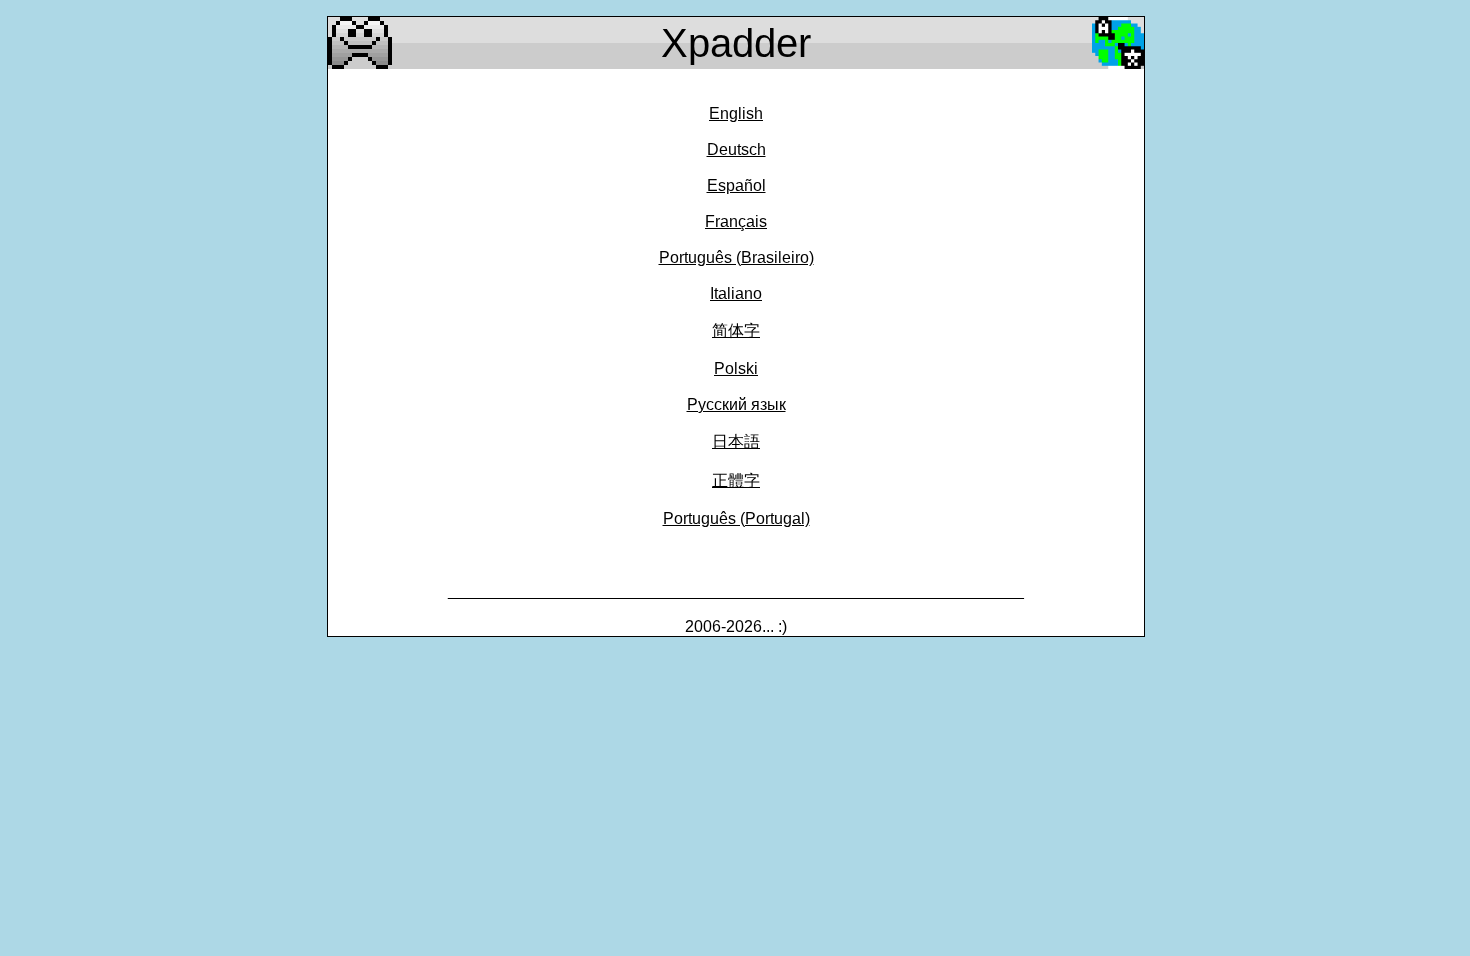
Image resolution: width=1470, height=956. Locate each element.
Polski (736, 368)
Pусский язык (736, 404)
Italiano (736, 293)
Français (736, 221)
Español (736, 185)
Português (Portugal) (736, 518)
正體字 (736, 480)
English (736, 113)
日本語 (736, 441)
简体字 (736, 330)
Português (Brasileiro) (736, 257)
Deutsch (736, 149)
